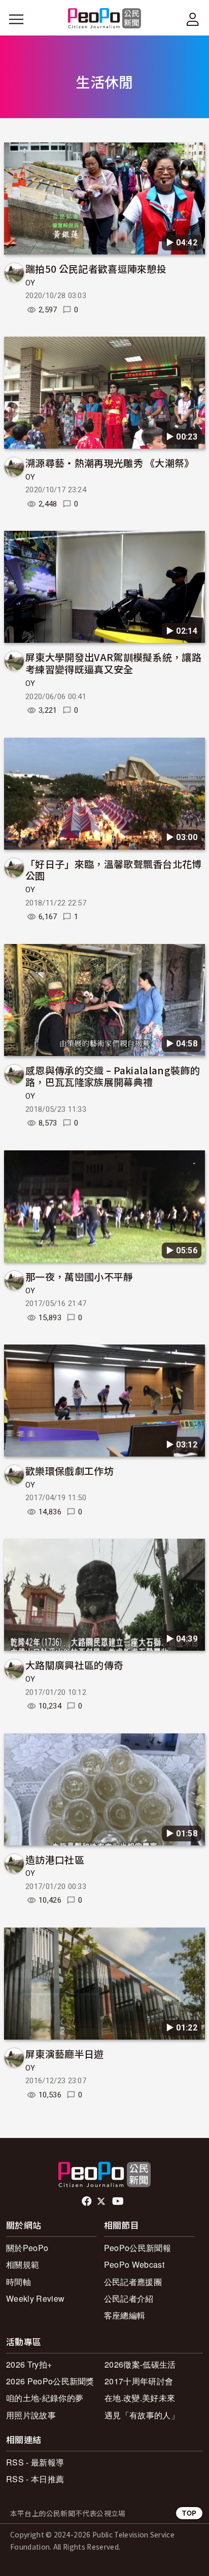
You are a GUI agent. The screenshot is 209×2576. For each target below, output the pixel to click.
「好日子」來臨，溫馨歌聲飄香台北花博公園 (114, 870)
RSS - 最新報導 (35, 2462)
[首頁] (105, 19)
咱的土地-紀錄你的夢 (45, 2398)
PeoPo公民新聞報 (137, 2248)
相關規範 (23, 2264)
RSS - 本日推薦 (35, 2479)
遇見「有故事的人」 (142, 2415)
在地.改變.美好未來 (140, 2398)
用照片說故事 (31, 2415)
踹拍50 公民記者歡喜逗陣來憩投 (96, 268)
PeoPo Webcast (134, 2264)
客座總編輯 (125, 2315)
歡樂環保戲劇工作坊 (69, 1471)
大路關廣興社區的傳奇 (74, 1665)
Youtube (119, 2201)
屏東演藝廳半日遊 (65, 2054)
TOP (189, 2513)
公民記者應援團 (133, 2282)
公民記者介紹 (129, 2298)
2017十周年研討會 (139, 2381)
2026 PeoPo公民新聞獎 (50, 2381)
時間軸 (19, 2282)
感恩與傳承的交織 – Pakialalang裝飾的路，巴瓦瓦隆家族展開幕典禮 (113, 1076)
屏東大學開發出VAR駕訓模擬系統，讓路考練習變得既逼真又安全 (113, 663)
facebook (88, 2201)
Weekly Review (35, 2298)
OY (30, 283)
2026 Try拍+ (29, 2364)
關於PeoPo (27, 2248)
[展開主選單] (16, 19)
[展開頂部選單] (193, 19)
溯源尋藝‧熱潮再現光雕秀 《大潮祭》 (110, 463)
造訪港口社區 (55, 1859)
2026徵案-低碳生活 (140, 2364)
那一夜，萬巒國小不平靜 (79, 1276)
